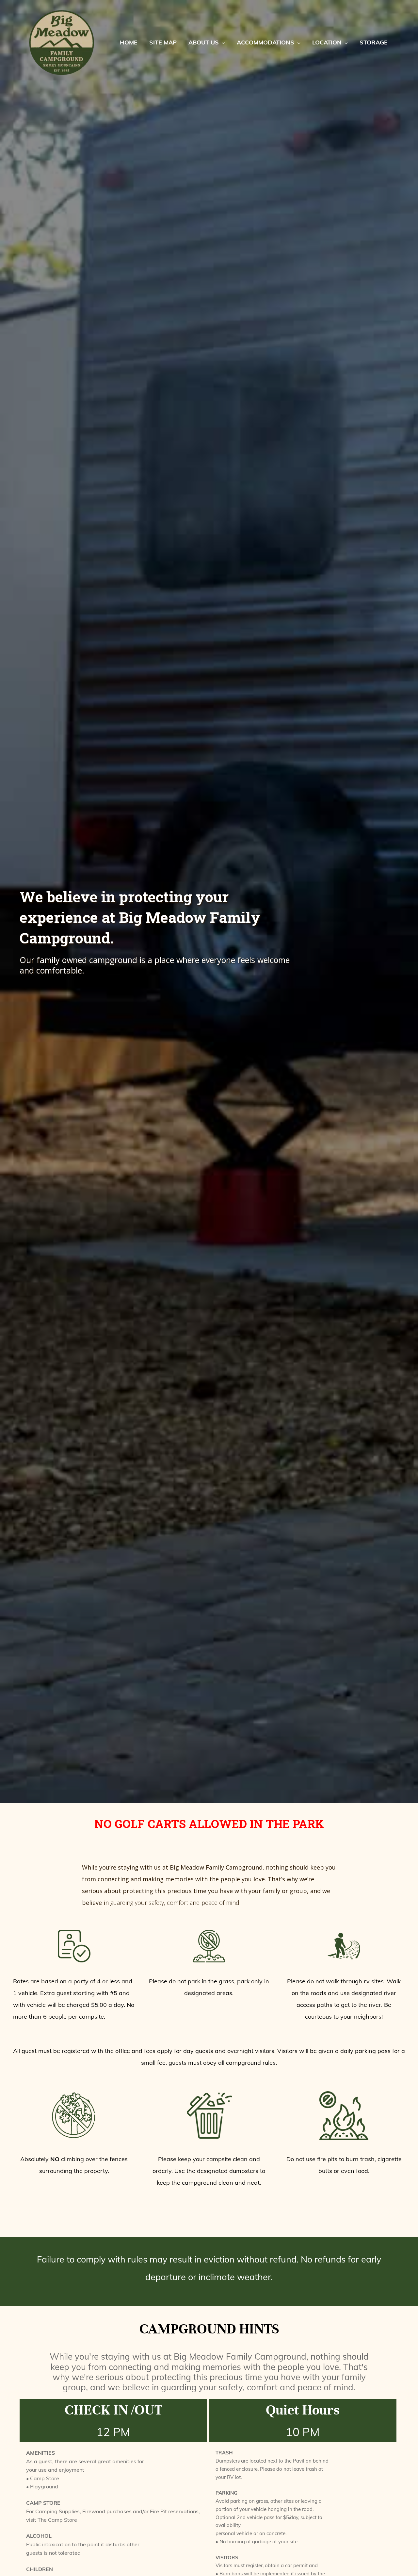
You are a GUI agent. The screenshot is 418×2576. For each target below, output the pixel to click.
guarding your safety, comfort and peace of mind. (175, 1903)
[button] (222, 42)
